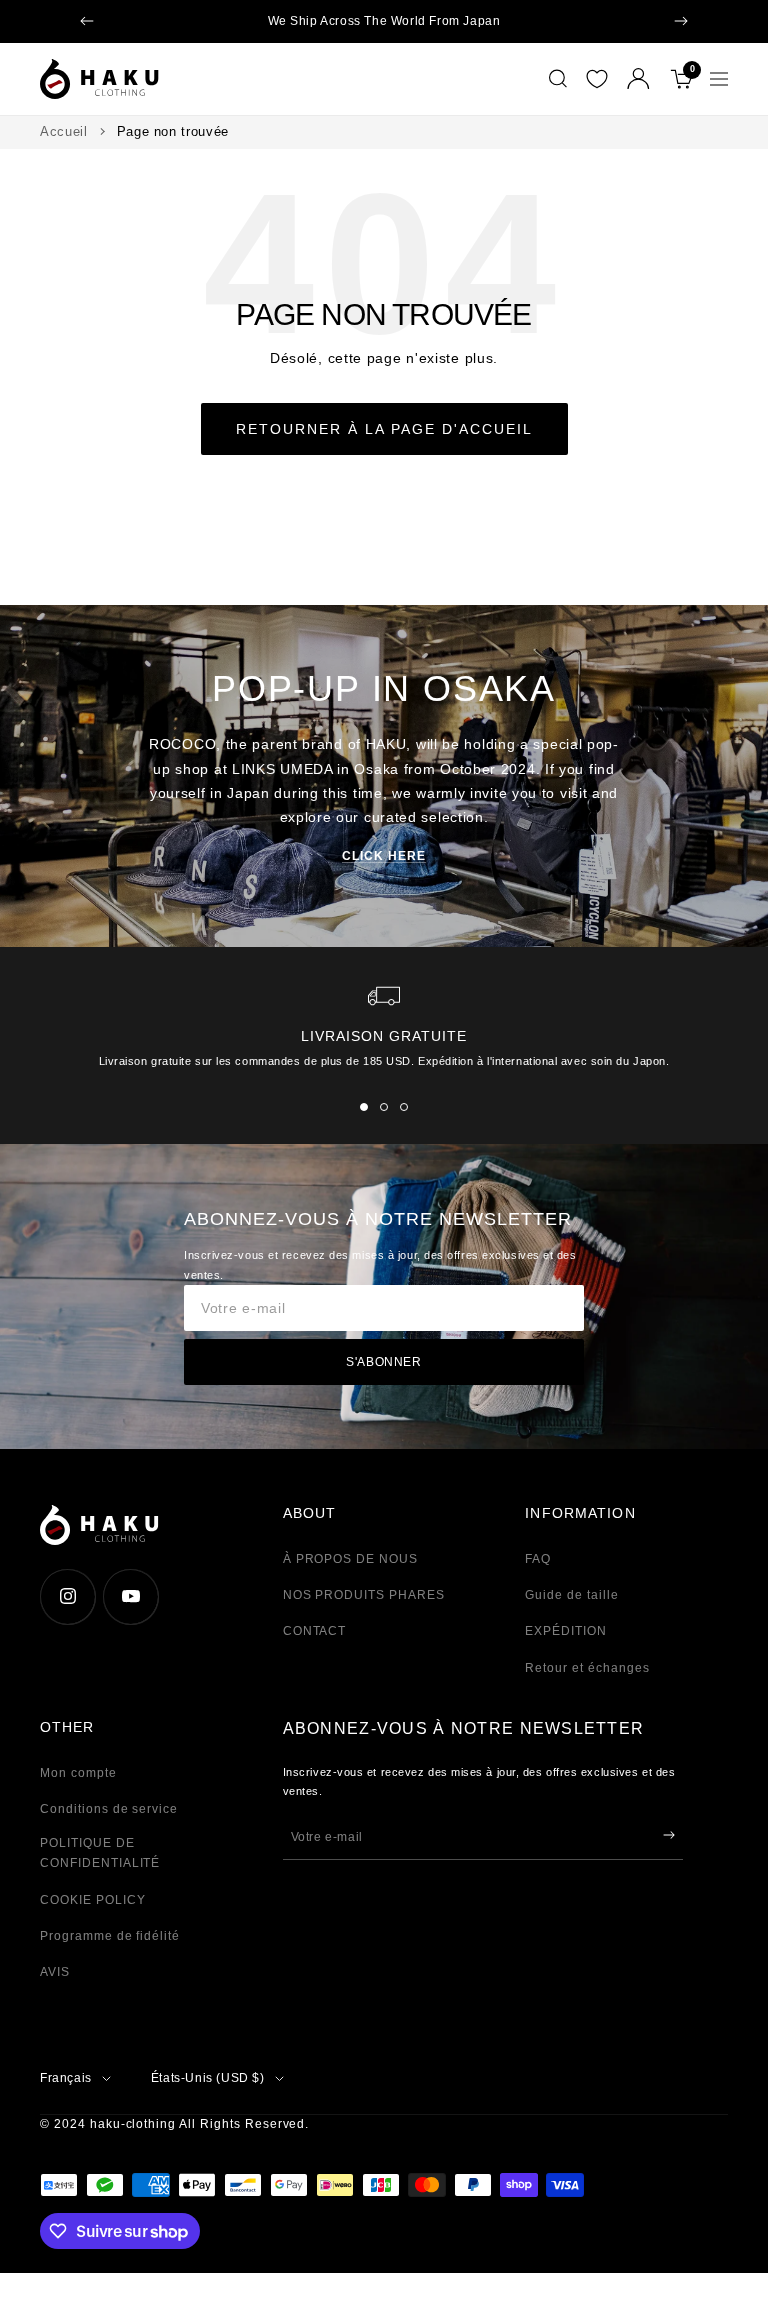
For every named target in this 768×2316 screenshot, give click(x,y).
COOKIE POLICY (92, 1900)
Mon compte (78, 1773)
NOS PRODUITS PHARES (364, 1595)
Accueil (64, 131)
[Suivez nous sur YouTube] (130, 1596)
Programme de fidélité (110, 1936)
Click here (384, 856)
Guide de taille (571, 1595)
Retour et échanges (587, 1668)
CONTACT (315, 1631)
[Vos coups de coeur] (597, 79)
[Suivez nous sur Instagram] (67, 1596)
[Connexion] (638, 78)
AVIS (55, 1972)
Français (66, 2078)
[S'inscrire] (669, 1835)
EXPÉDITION (566, 1631)
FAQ (538, 1559)
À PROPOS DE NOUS (350, 1559)
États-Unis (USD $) (208, 2078)
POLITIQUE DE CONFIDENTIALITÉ (100, 1853)
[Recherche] (558, 79)
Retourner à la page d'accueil (384, 429)
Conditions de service (109, 1809)
